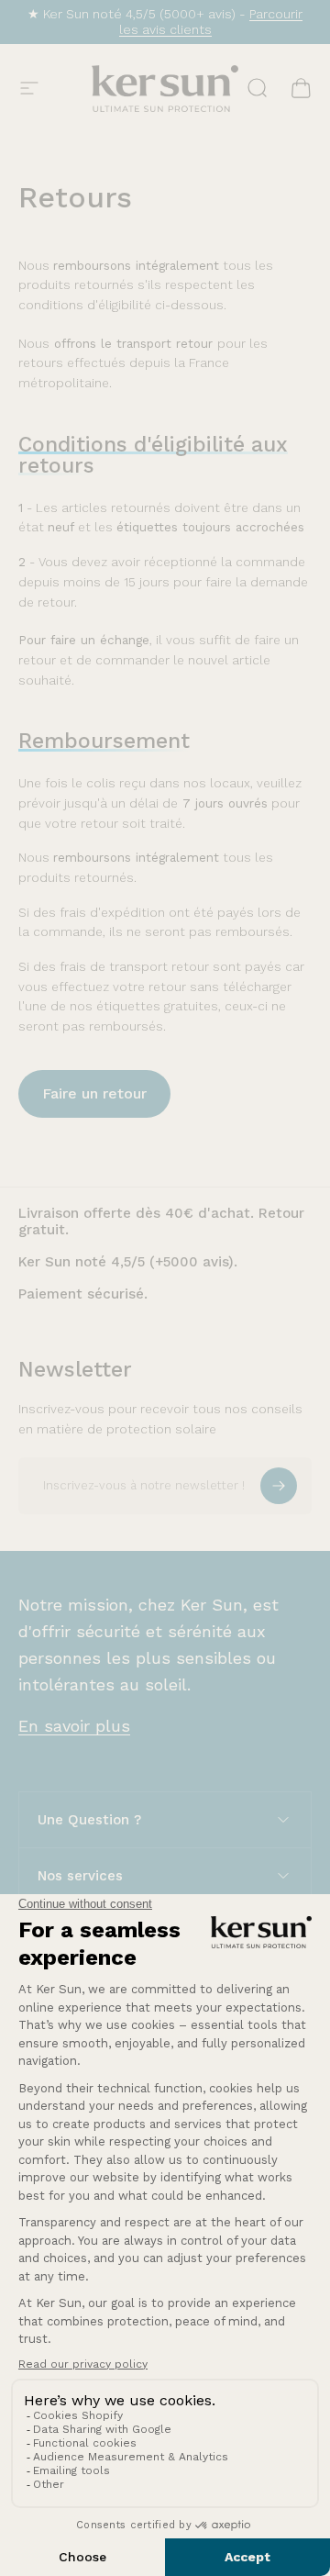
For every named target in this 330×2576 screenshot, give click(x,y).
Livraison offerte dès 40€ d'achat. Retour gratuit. (161, 1222)
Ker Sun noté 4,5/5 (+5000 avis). (128, 1262)
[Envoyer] (279, 1486)
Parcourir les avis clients (211, 22)
